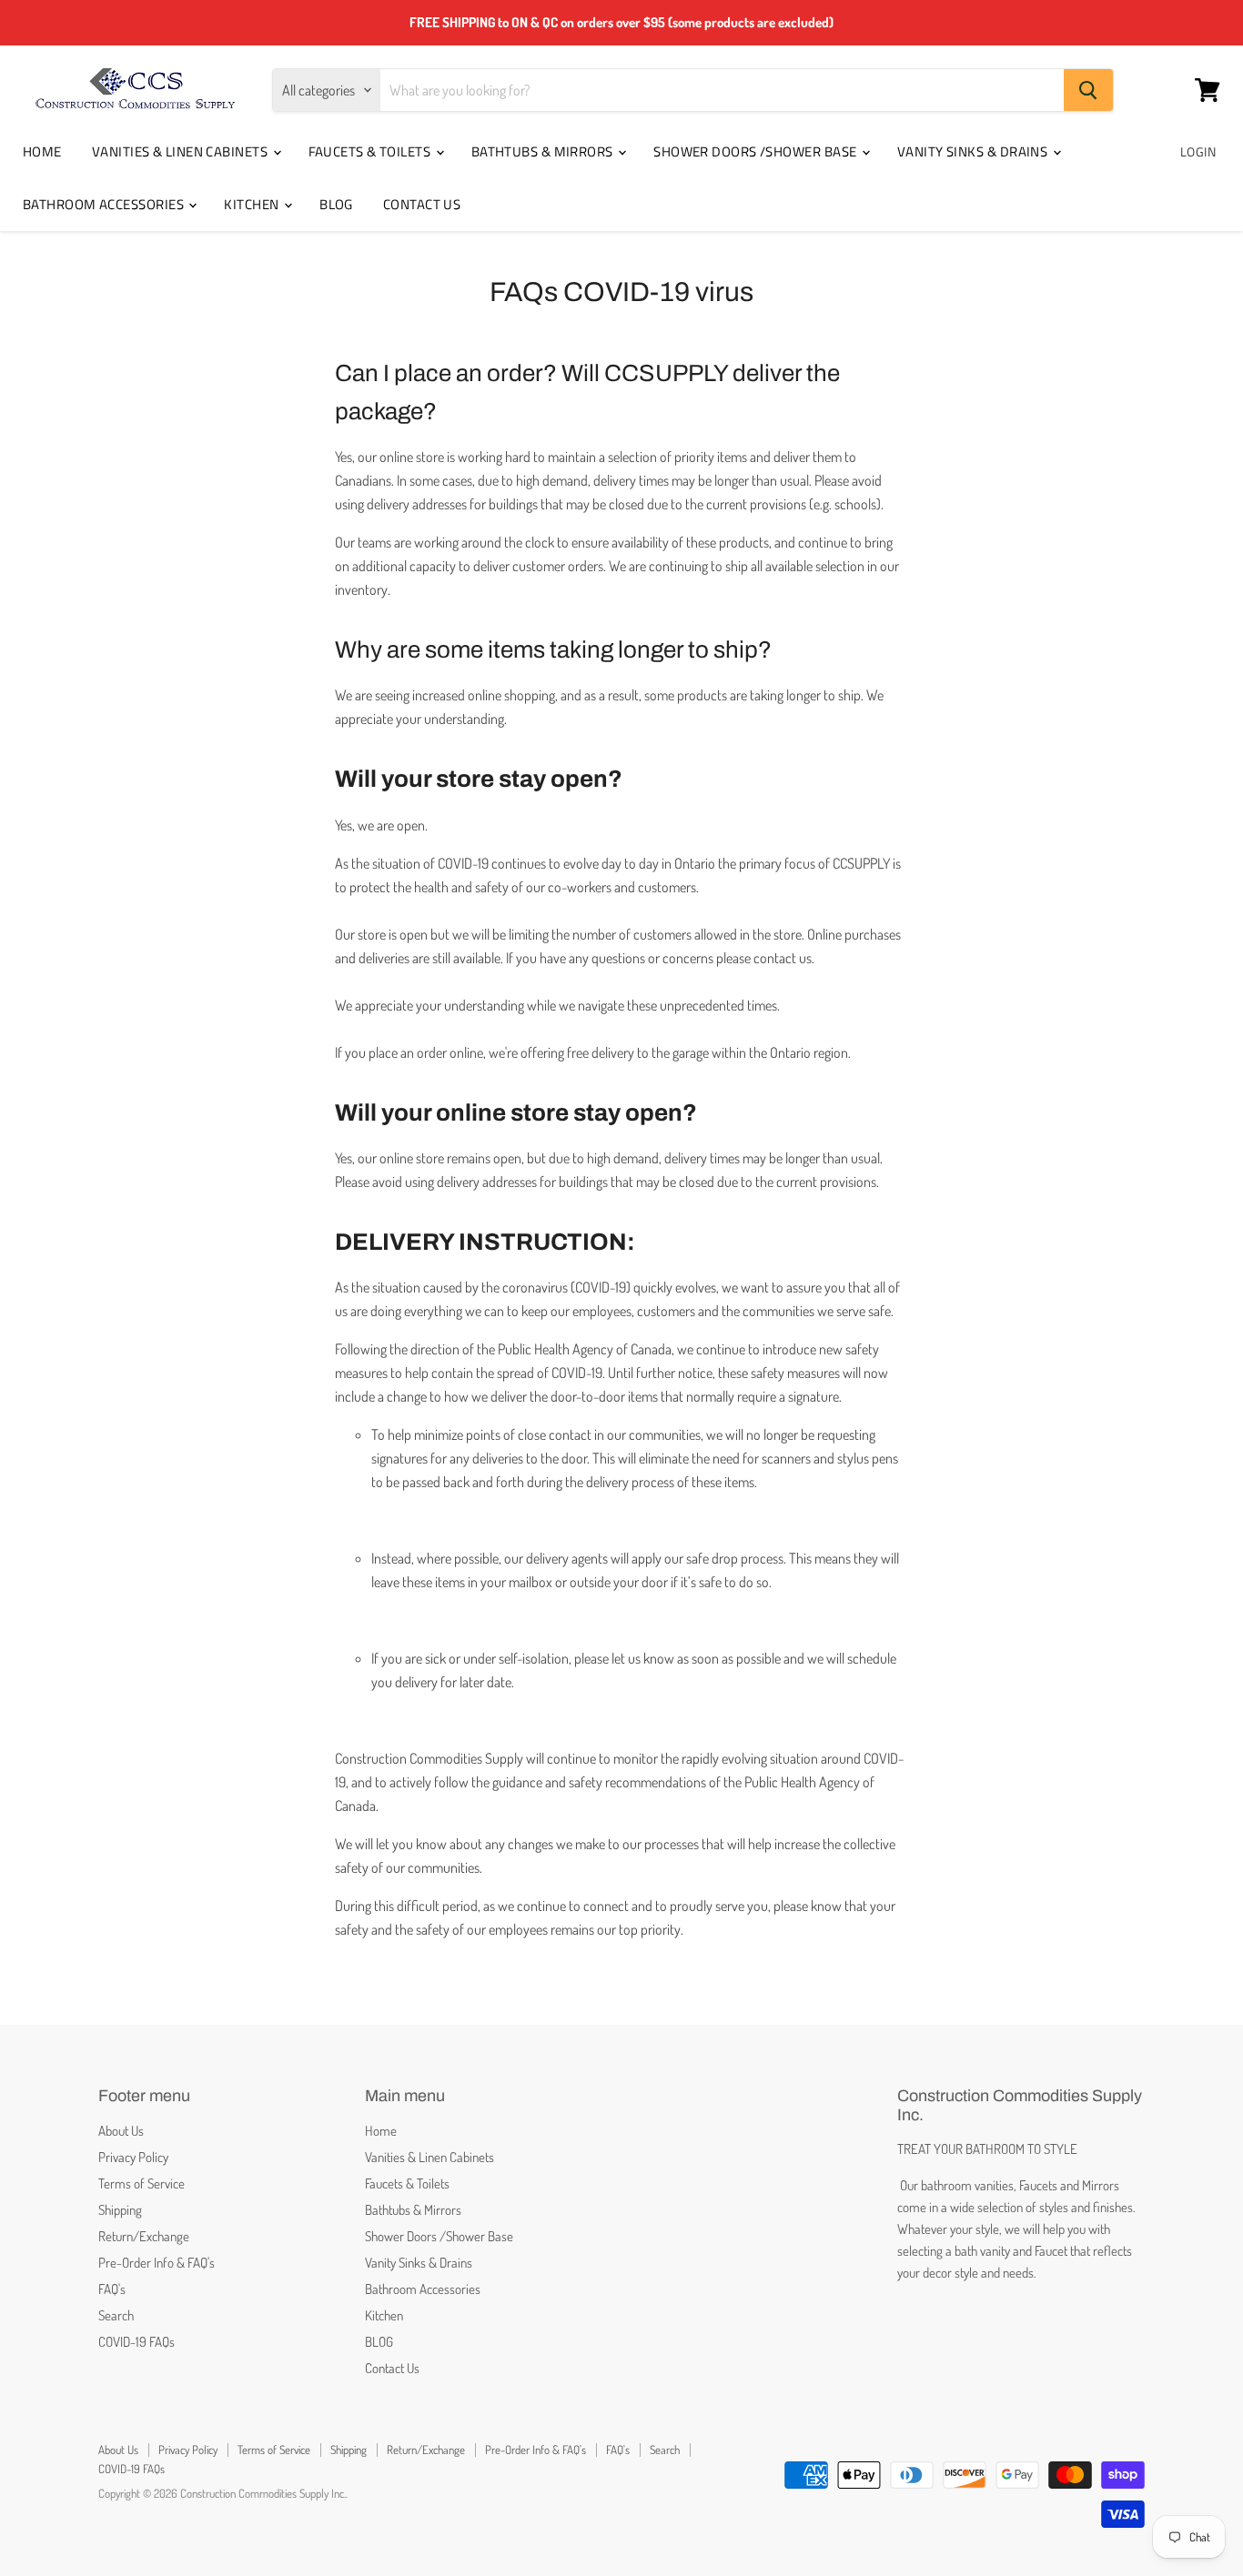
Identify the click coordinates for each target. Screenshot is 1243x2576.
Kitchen (253, 204)
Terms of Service (141, 2184)
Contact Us (422, 204)
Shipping (120, 2210)
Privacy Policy (133, 2157)
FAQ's (112, 2289)
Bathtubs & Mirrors (544, 151)
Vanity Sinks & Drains (974, 151)
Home (42, 151)
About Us (121, 2131)
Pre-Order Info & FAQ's (157, 2263)
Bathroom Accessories (105, 204)
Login (1198, 151)
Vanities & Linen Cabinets (182, 151)
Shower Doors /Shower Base (757, 151)
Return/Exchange (144, 2236)
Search (116, 2315)
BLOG (336, 204)
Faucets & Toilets (371, 151)
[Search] (1088, 90)
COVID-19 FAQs (136, 2342)
